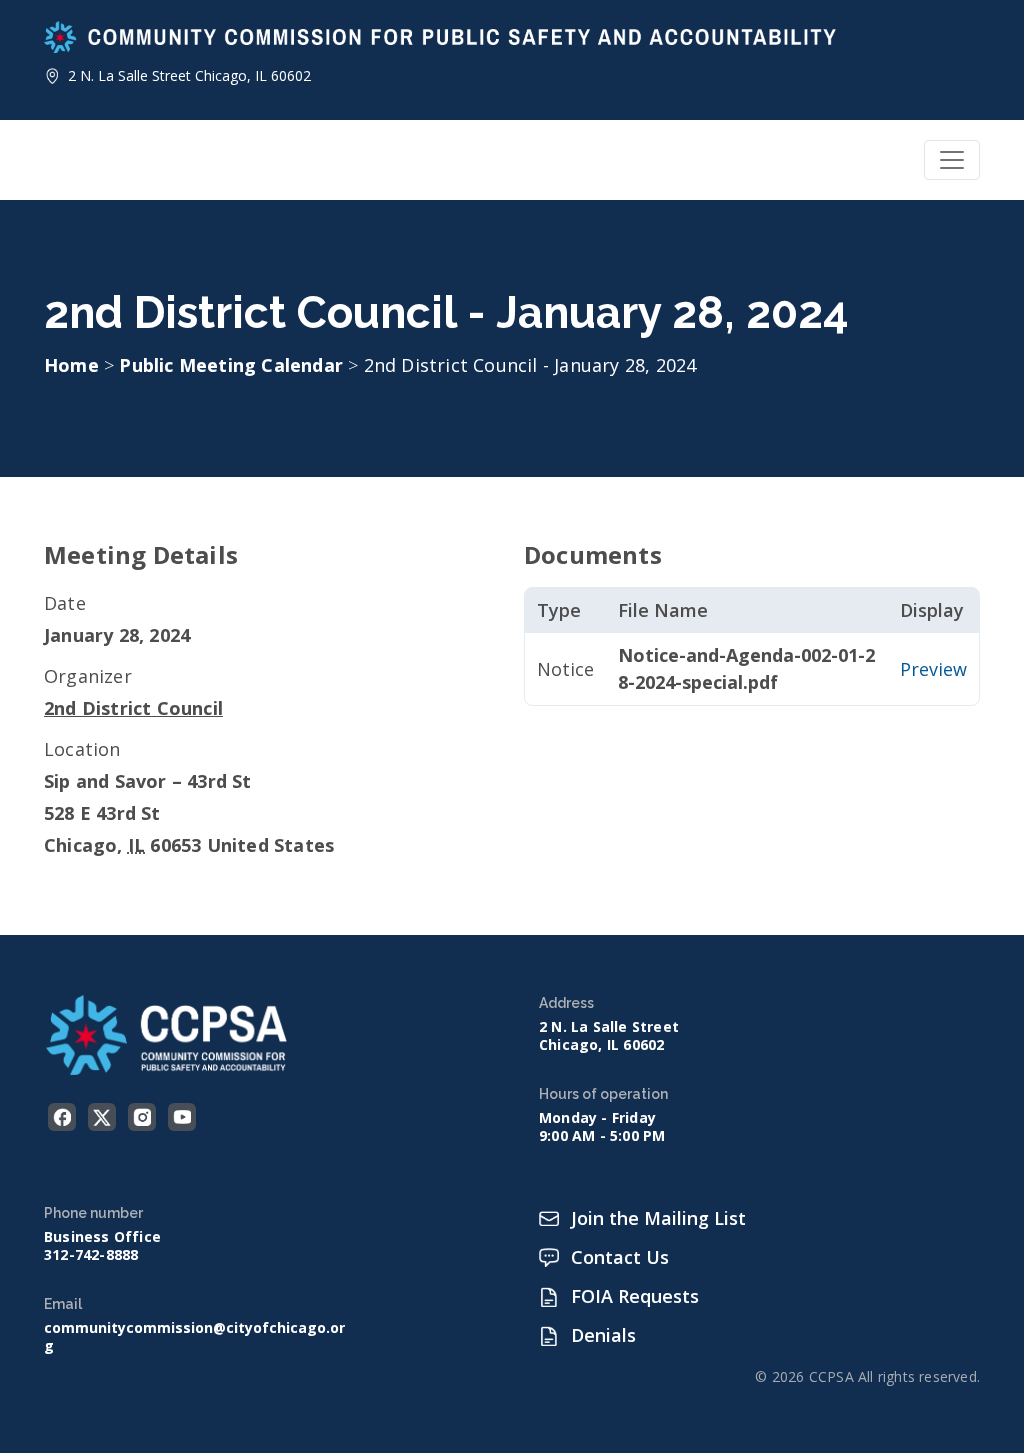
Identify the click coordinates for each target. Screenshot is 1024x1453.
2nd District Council (133, 708)
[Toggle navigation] (952, 160)
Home (71, 365)
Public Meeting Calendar (233, 365)
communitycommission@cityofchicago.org (194, 1337)
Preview (933, 669)
